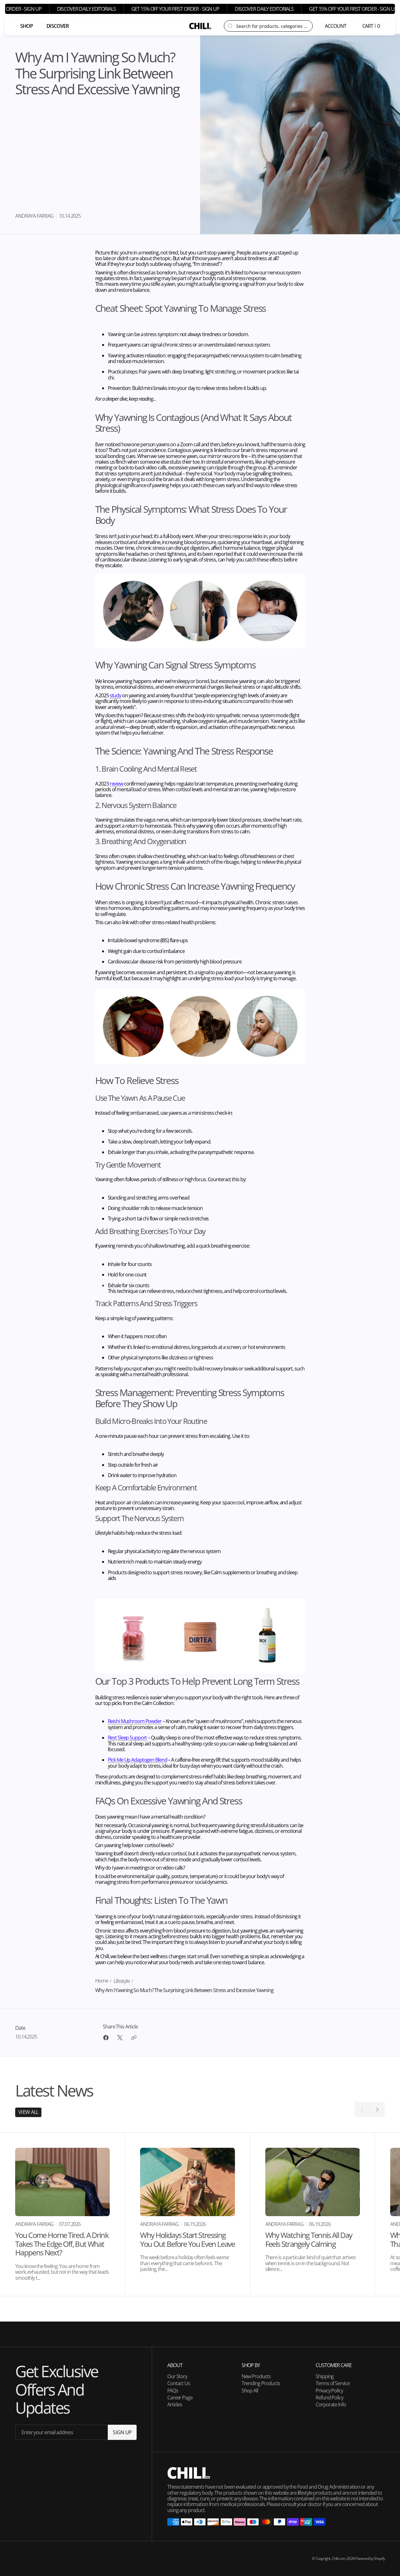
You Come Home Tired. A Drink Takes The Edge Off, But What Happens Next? (62, 2244)
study (115, 695)
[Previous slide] (362, 2109)
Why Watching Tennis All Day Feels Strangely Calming (309, 2239)
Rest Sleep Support (127, 1738)
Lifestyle (122, 1981)
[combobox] (272, 26)
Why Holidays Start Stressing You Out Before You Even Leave (187, 2239)
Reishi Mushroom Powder (135, 1721)
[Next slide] (377, 2109)
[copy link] (134, 2038)
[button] (336, 26)
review (116, 784)
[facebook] (106, 2038)
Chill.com (338, 2558)
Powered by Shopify (370, 2558)
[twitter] (120, 2038)
